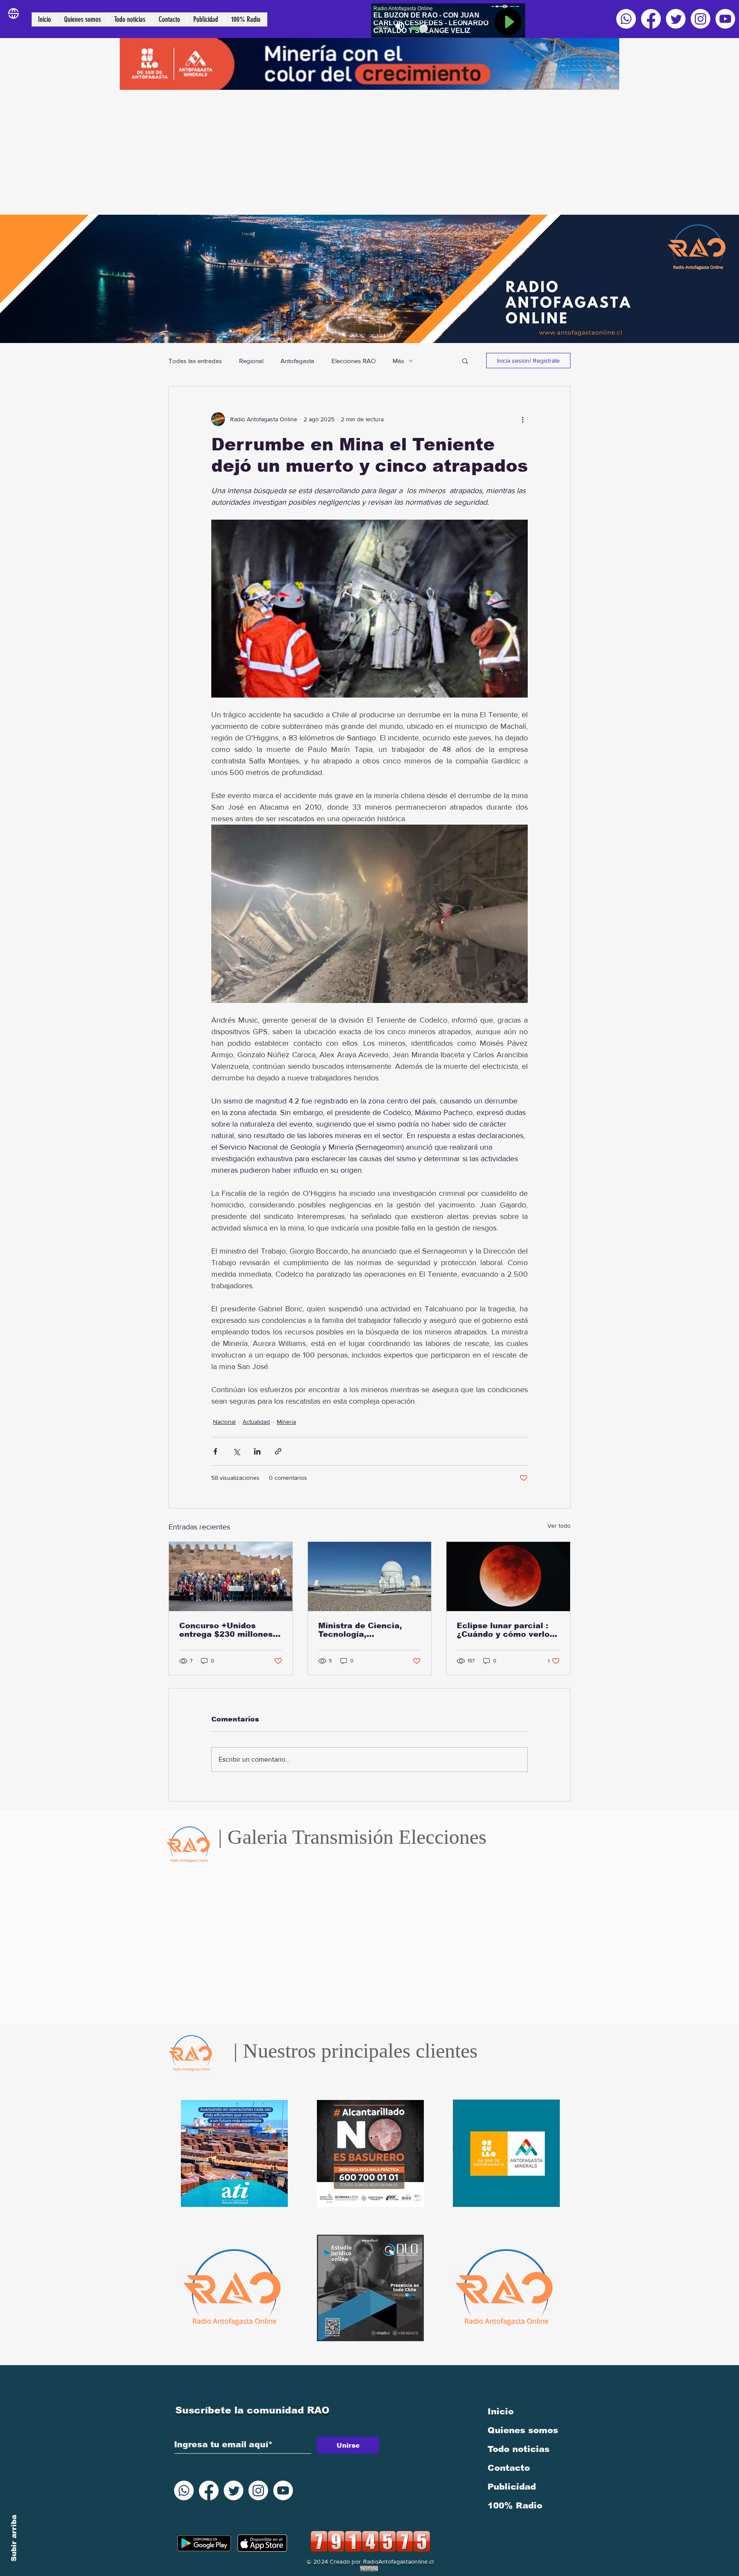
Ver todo (559, 1526)
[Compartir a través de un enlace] (278, 1451)
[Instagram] (701, 19)
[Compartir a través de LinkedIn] (257, 1451)
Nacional (224, 1422)
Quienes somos (523, 2430)
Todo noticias (519, 2449)
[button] (465, 361)
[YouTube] (725, 19)
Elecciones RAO (353, 361)
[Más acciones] (523, 419)
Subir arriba (14, 2538)
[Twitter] (676, 19)
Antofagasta (297, 361)
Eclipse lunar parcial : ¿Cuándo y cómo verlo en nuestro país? (503, 1630)
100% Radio (515, 2505)
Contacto (509, 2468)
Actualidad (256, 1422)
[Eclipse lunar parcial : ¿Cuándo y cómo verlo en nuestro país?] (508, 1576)
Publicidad (512, 2487)
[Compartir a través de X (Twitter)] (236, 1451)
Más (398, 361)
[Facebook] (651, 19)
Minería (286, 1422)
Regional (251, 361)
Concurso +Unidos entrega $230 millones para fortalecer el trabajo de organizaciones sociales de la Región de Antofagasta (230, 1630)
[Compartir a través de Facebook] (215, 1451)
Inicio (501, 2411)
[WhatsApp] (626, 19)
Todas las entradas (195, 361)
